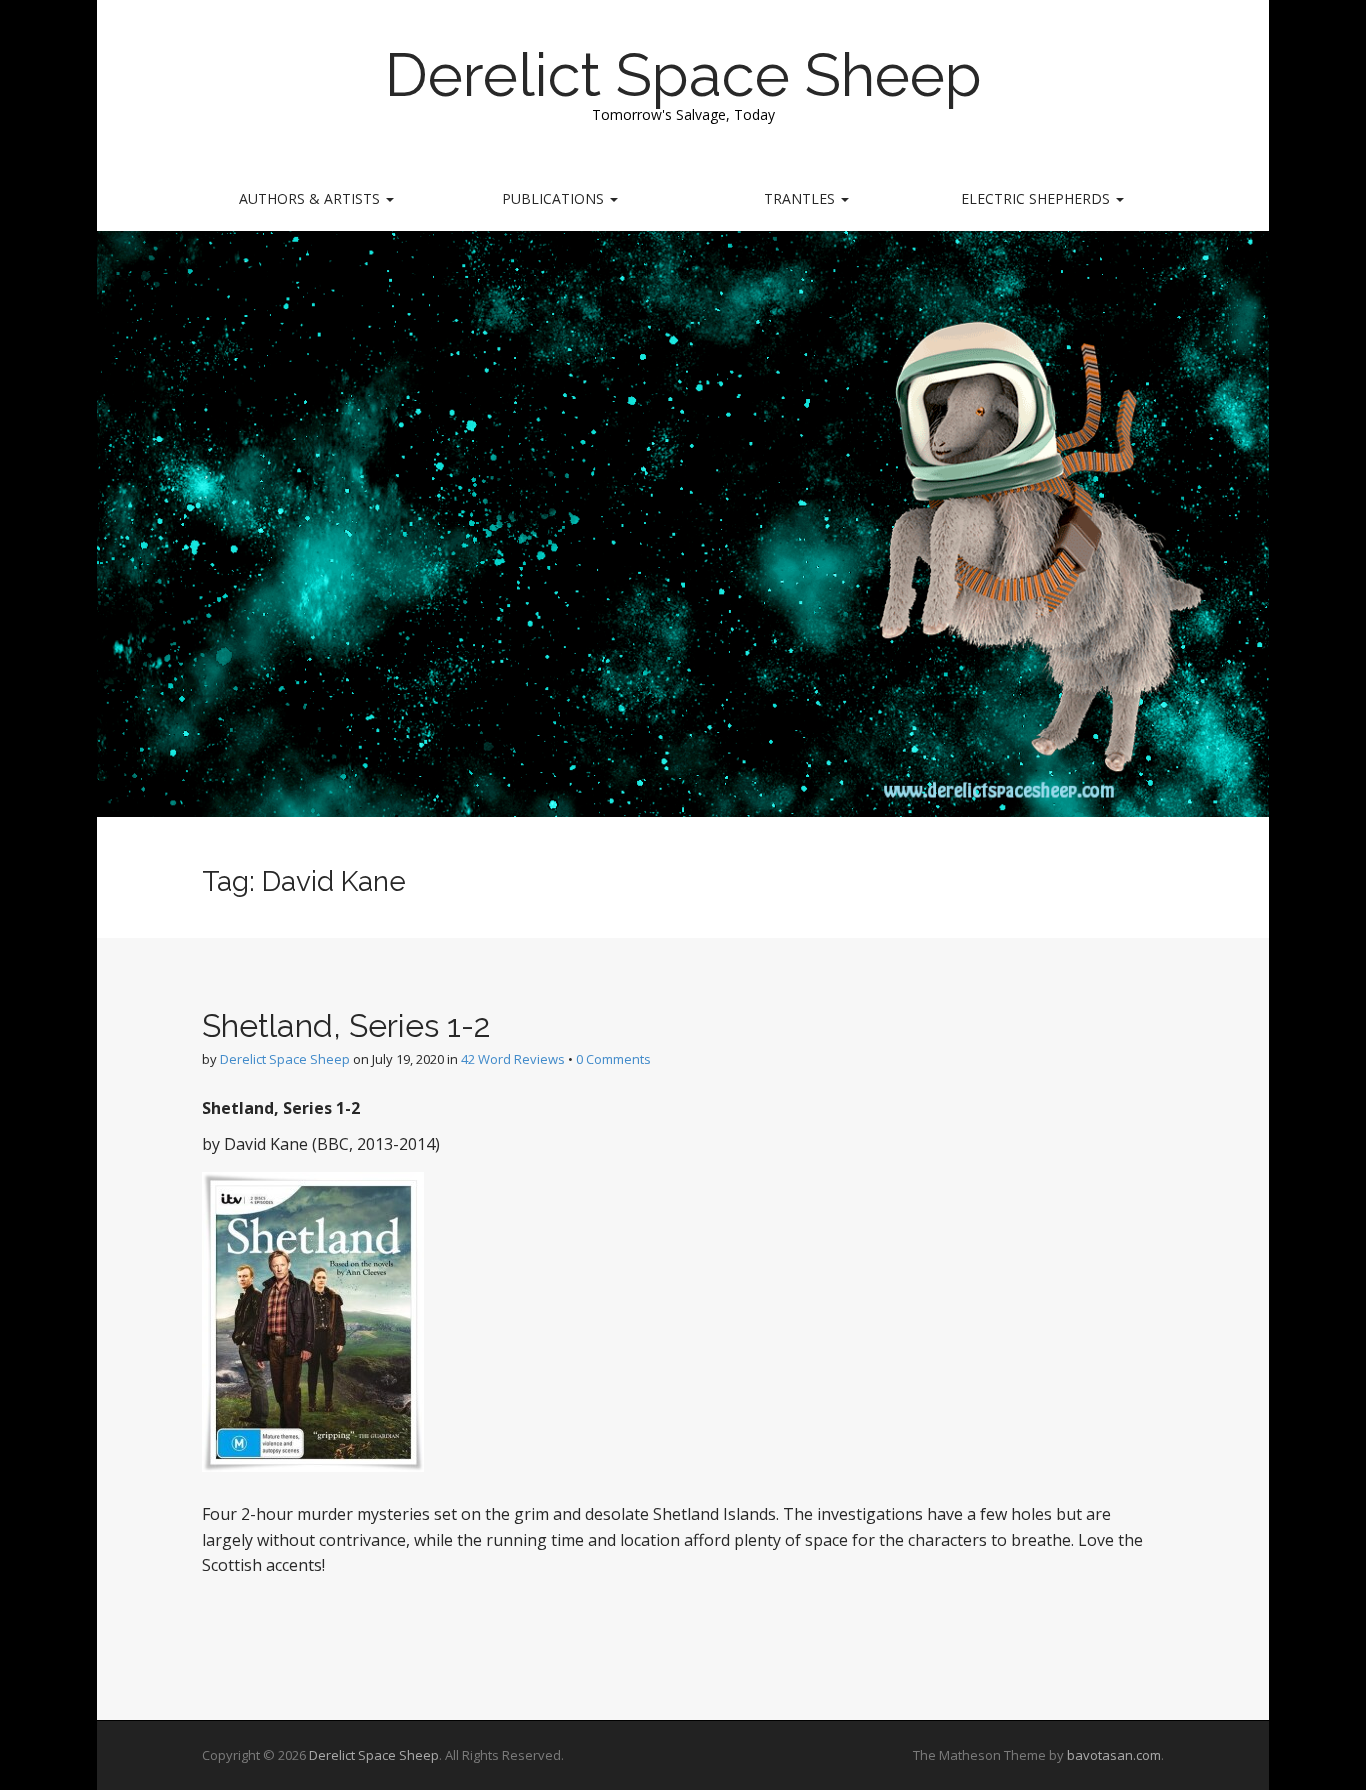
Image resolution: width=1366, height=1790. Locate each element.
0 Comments (613, 1059)
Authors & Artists (311, 198)
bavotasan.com (1114, 1755)
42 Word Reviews (513, 1059)
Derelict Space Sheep (683, 75)
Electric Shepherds (1037, 198)
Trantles (801, 198)
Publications (555, 198)
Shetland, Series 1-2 (346, 1025)
